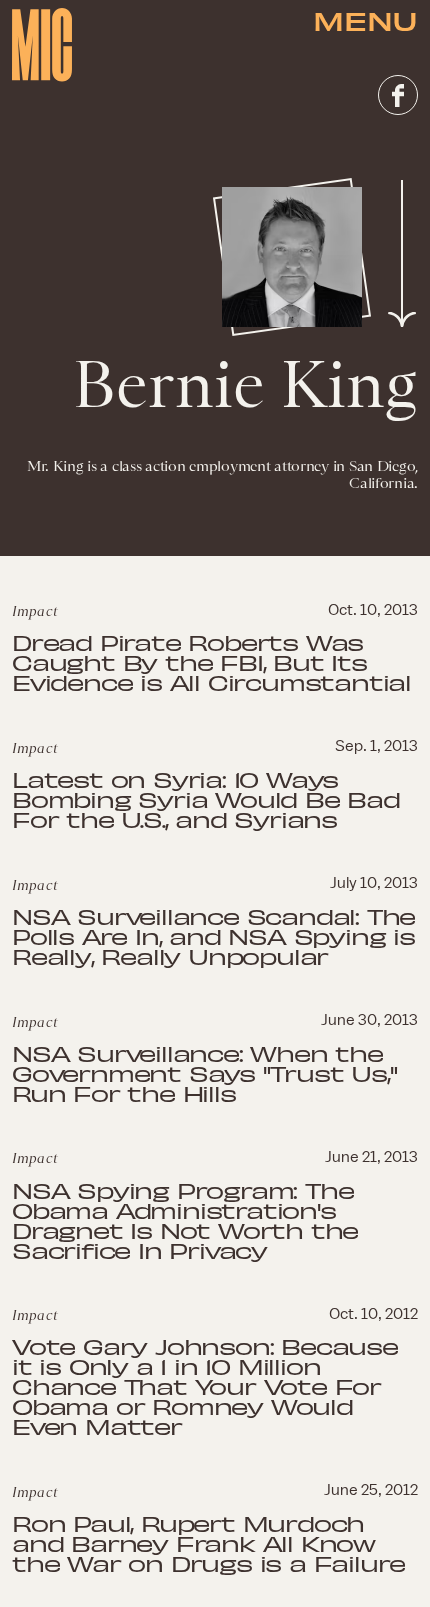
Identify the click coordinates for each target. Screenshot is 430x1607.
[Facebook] (398, 95)
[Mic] (42, 45)
